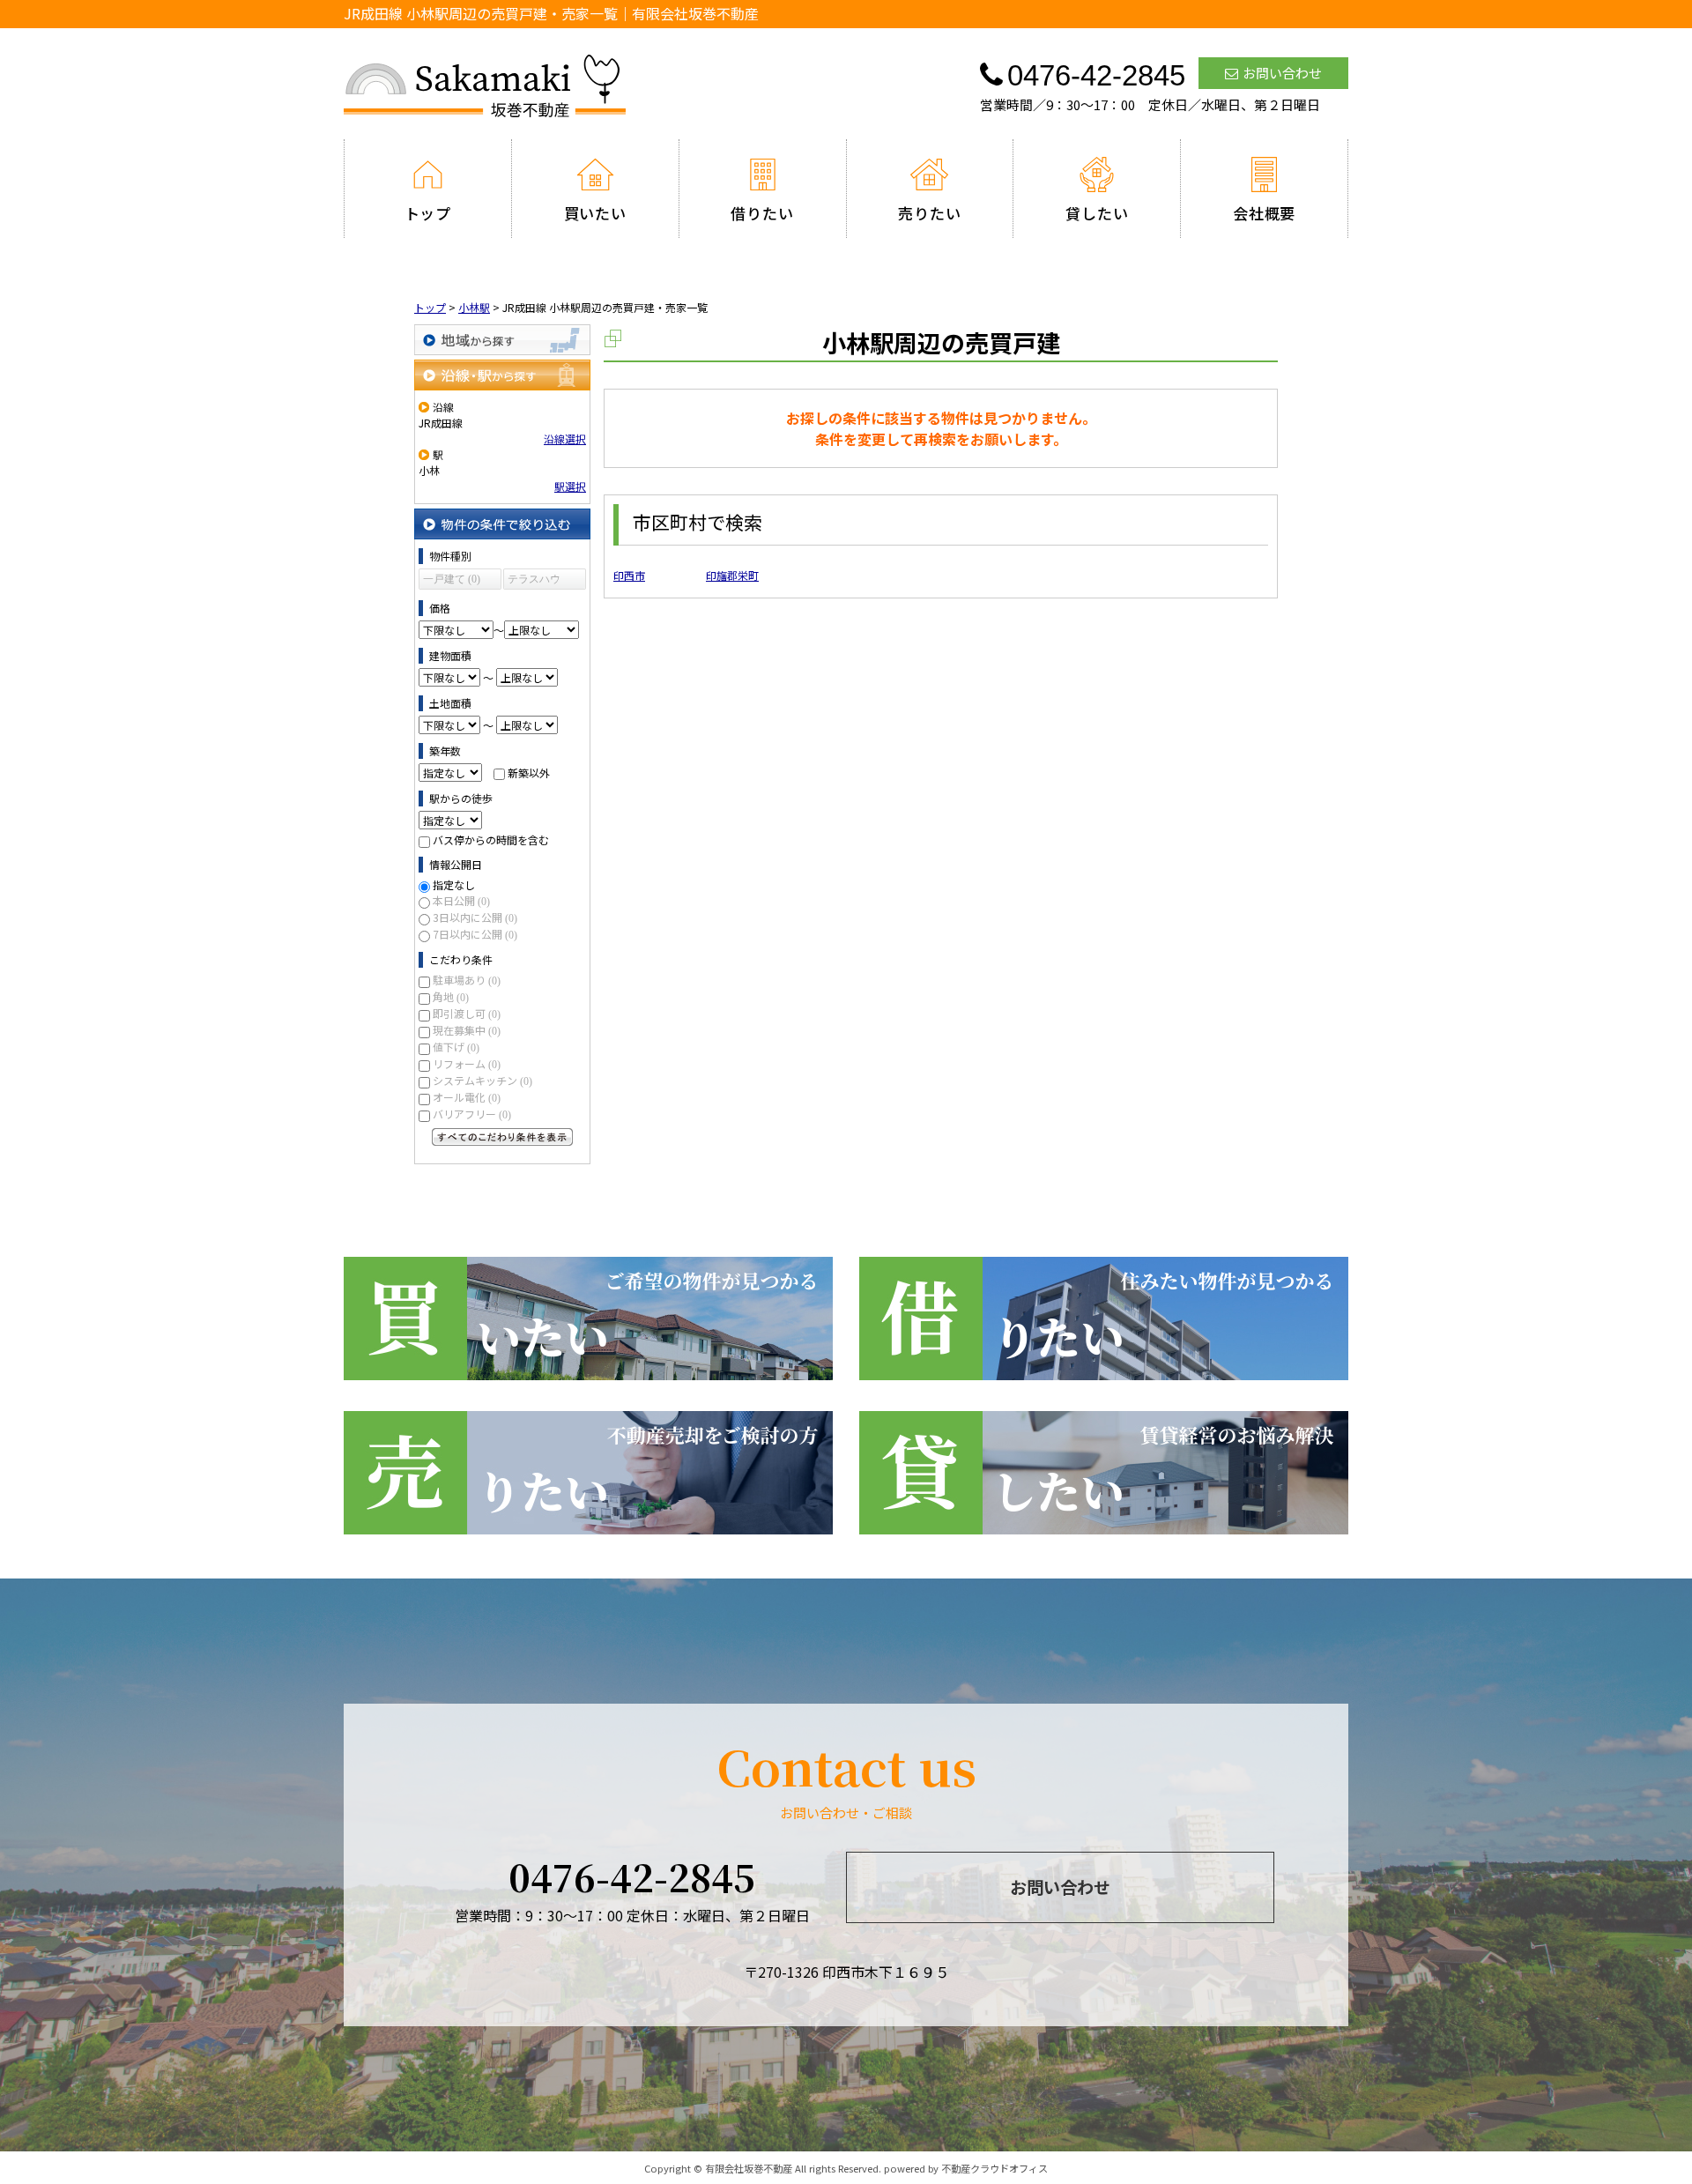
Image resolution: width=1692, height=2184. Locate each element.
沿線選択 (565, 438)
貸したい (1097, 213)
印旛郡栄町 (732, 575)
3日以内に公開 (475, 917)
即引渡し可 (467, 1013)
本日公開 (461, 900)
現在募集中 (467, 1030)
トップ (428, 213)
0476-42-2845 (632, 1876)
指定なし (454, 884)
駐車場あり (467, 980)
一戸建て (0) (452, 579)
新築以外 (529, 773)
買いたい (595, 213)
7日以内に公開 (475, 934)
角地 (451, 996)
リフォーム (467, 1063)
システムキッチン (482, 1080)
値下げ (456, 1047)
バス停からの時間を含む (491, 839)
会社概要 (1264, 213)
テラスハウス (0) (534, 581)
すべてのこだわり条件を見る (502, 1137)
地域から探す (502, 340)
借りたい (762, 213)
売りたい (929, 213)
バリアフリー (472, 1114)
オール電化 (467, 1097)
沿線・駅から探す (502, 375)
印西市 (629, 575)
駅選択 (570, 486)
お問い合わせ (1282, 73)
